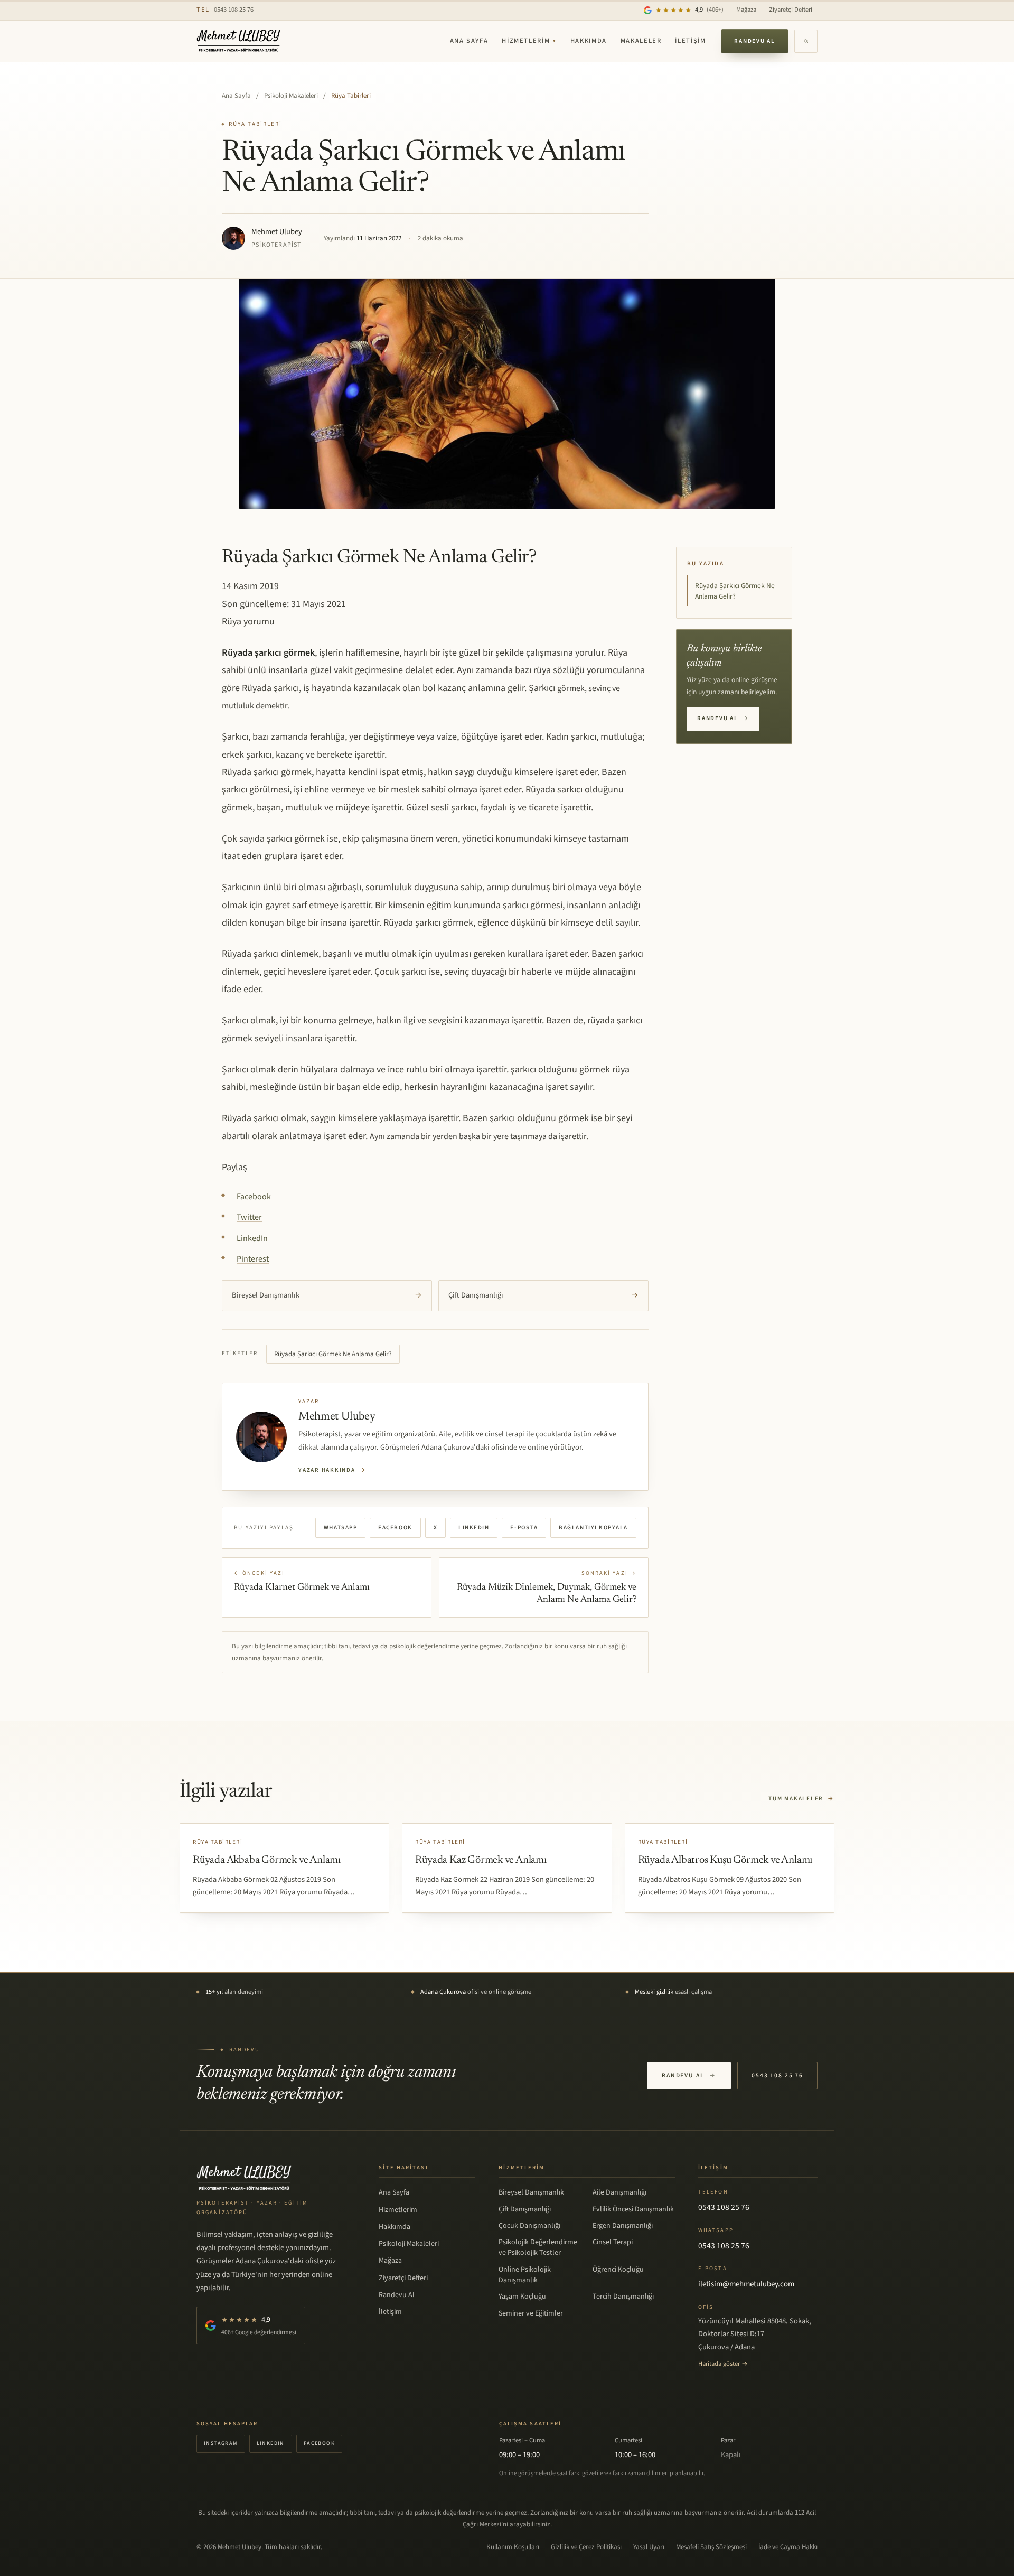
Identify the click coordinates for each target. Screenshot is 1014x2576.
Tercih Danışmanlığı (623, 2297)
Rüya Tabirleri (351, 96)
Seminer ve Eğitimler (531, 2313)
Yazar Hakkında (332, 1470)
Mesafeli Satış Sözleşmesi (711, 2547)
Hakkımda (589, 41)
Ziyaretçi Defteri (791, 10)
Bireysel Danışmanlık (327, 1295)
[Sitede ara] (806, 41)
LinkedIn (474, 1528)
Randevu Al (755, 41)
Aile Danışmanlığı (619, 2192)
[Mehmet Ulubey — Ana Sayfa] (239, 41)
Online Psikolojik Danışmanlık (525, 2275)
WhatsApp (340, 1528)
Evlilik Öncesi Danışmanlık (633, 2209)
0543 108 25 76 (225, 10)
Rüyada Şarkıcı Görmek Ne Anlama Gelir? (333, 1354)
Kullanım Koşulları (513, 2547)
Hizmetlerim (529, 41)
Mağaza (746, 10)
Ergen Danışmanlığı (623, 2226)
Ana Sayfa (469, 41)
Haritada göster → (723, 2364)
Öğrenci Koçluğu (618, 2270)
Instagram (221, 2443)
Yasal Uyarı (649, 2547)
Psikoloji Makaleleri (291, 96)
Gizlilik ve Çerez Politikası (586, 2547)
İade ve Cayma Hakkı (788, 2547)
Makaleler (641, 41)
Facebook (395, 1528)
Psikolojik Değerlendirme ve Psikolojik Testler (538, 2247)
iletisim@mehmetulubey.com (746, 2284)
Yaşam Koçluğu (522, 2297)
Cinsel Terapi (613, 2242)
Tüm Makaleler (801, 1799)
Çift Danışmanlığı (543, 1295)
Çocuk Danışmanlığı (529, 2226)
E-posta (524, 1528)
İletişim (690, 41)
